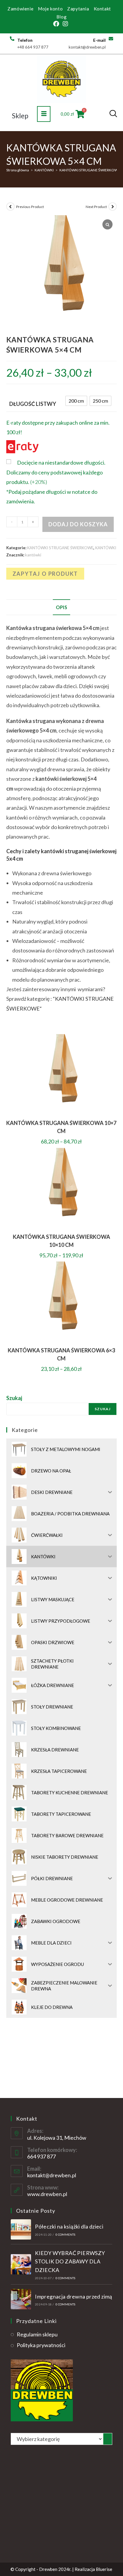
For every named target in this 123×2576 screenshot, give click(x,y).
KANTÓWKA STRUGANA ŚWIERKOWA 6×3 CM (61, 1354)
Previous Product (30, 207)
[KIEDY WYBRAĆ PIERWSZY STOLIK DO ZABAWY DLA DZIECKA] (21, 2264)
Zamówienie (20, 9)
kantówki (33, 555)
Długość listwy (33, 404)
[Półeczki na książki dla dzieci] (21, 2229)
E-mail (99, 40)
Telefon (25, 40)
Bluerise (104, 2569)
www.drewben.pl (47, 2194)
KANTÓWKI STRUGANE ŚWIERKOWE (90, 170)
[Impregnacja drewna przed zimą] (21, 2299)
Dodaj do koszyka (78, 524)
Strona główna (18, 170)
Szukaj (14, 1398)
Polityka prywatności (41, 2345)
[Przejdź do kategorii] (108, 2439)
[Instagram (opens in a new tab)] (65, 24)
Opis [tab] (61, 607)
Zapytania (78, 9)
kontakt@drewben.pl (52, 2175)
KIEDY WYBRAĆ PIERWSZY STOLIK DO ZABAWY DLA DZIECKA (70, 2262)
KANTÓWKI (44, 170)
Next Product (96, 207)
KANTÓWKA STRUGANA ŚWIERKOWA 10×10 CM (61, 1241)
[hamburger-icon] (44, 114)
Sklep (20, 116)
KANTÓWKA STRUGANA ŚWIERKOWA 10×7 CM (61, 1127)
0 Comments (66, 2234)
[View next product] (113, 207)
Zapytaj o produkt (45, 574)
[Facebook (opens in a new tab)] (57, 24)
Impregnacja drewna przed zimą (74, 2296)
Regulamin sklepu (37, 2334)
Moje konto (50, 9)
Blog (61, 17)
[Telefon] (12, 39)
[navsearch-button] (113, 114)
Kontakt (102, 9)
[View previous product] (10, 207)
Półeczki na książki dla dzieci (69, 2226)
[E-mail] (111, 39)
